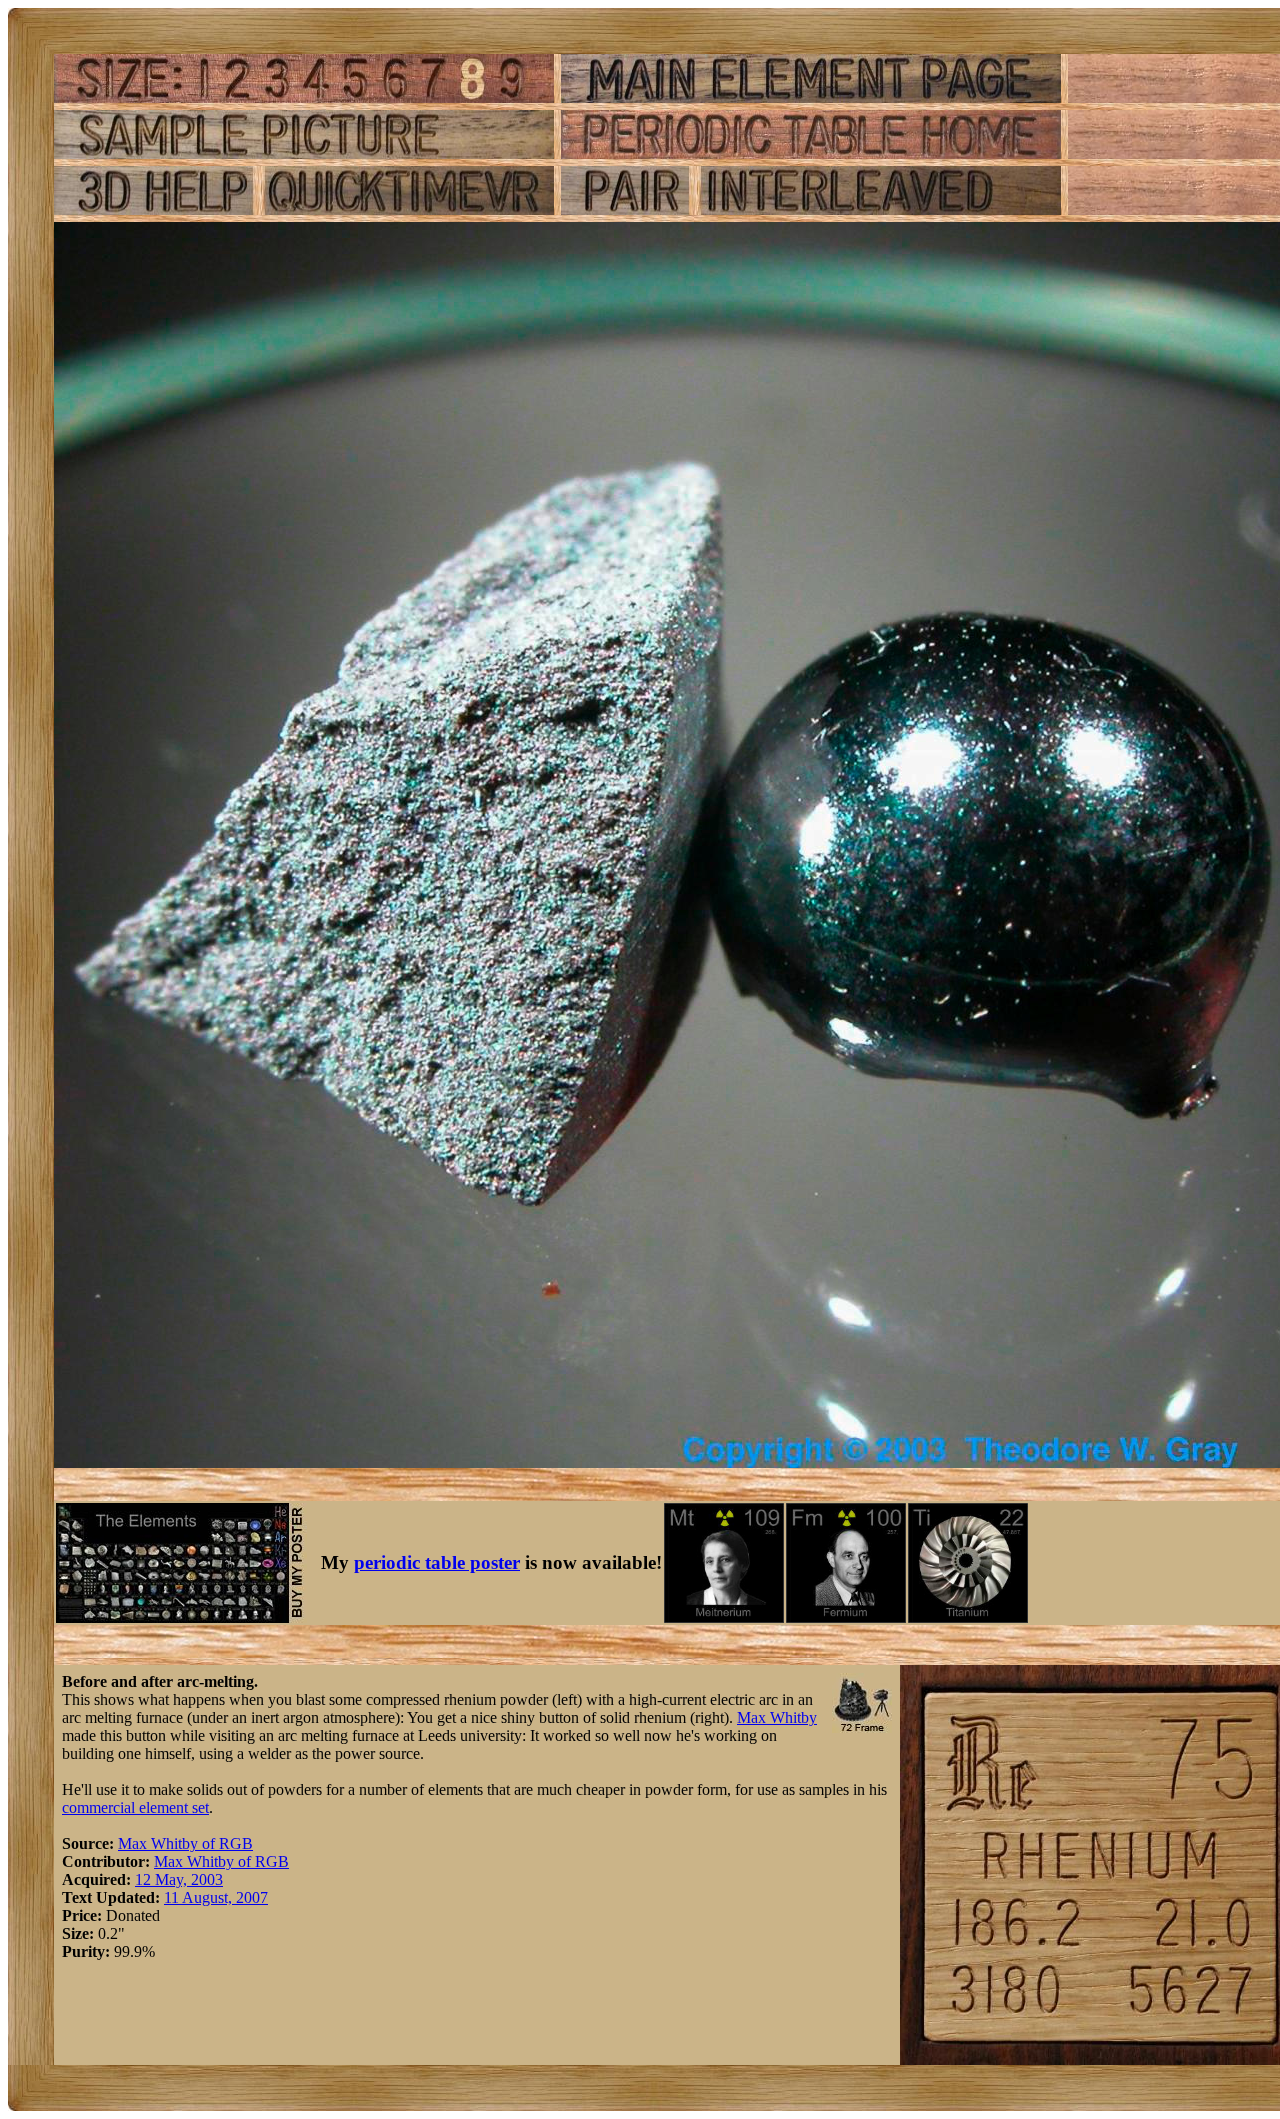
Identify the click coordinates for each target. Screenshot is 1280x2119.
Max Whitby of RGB (185, 1843)
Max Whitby (777, 1717)
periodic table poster (437, 1562)
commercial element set (135, 1807)
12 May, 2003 (179, 1879)
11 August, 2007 (216, 1897)
